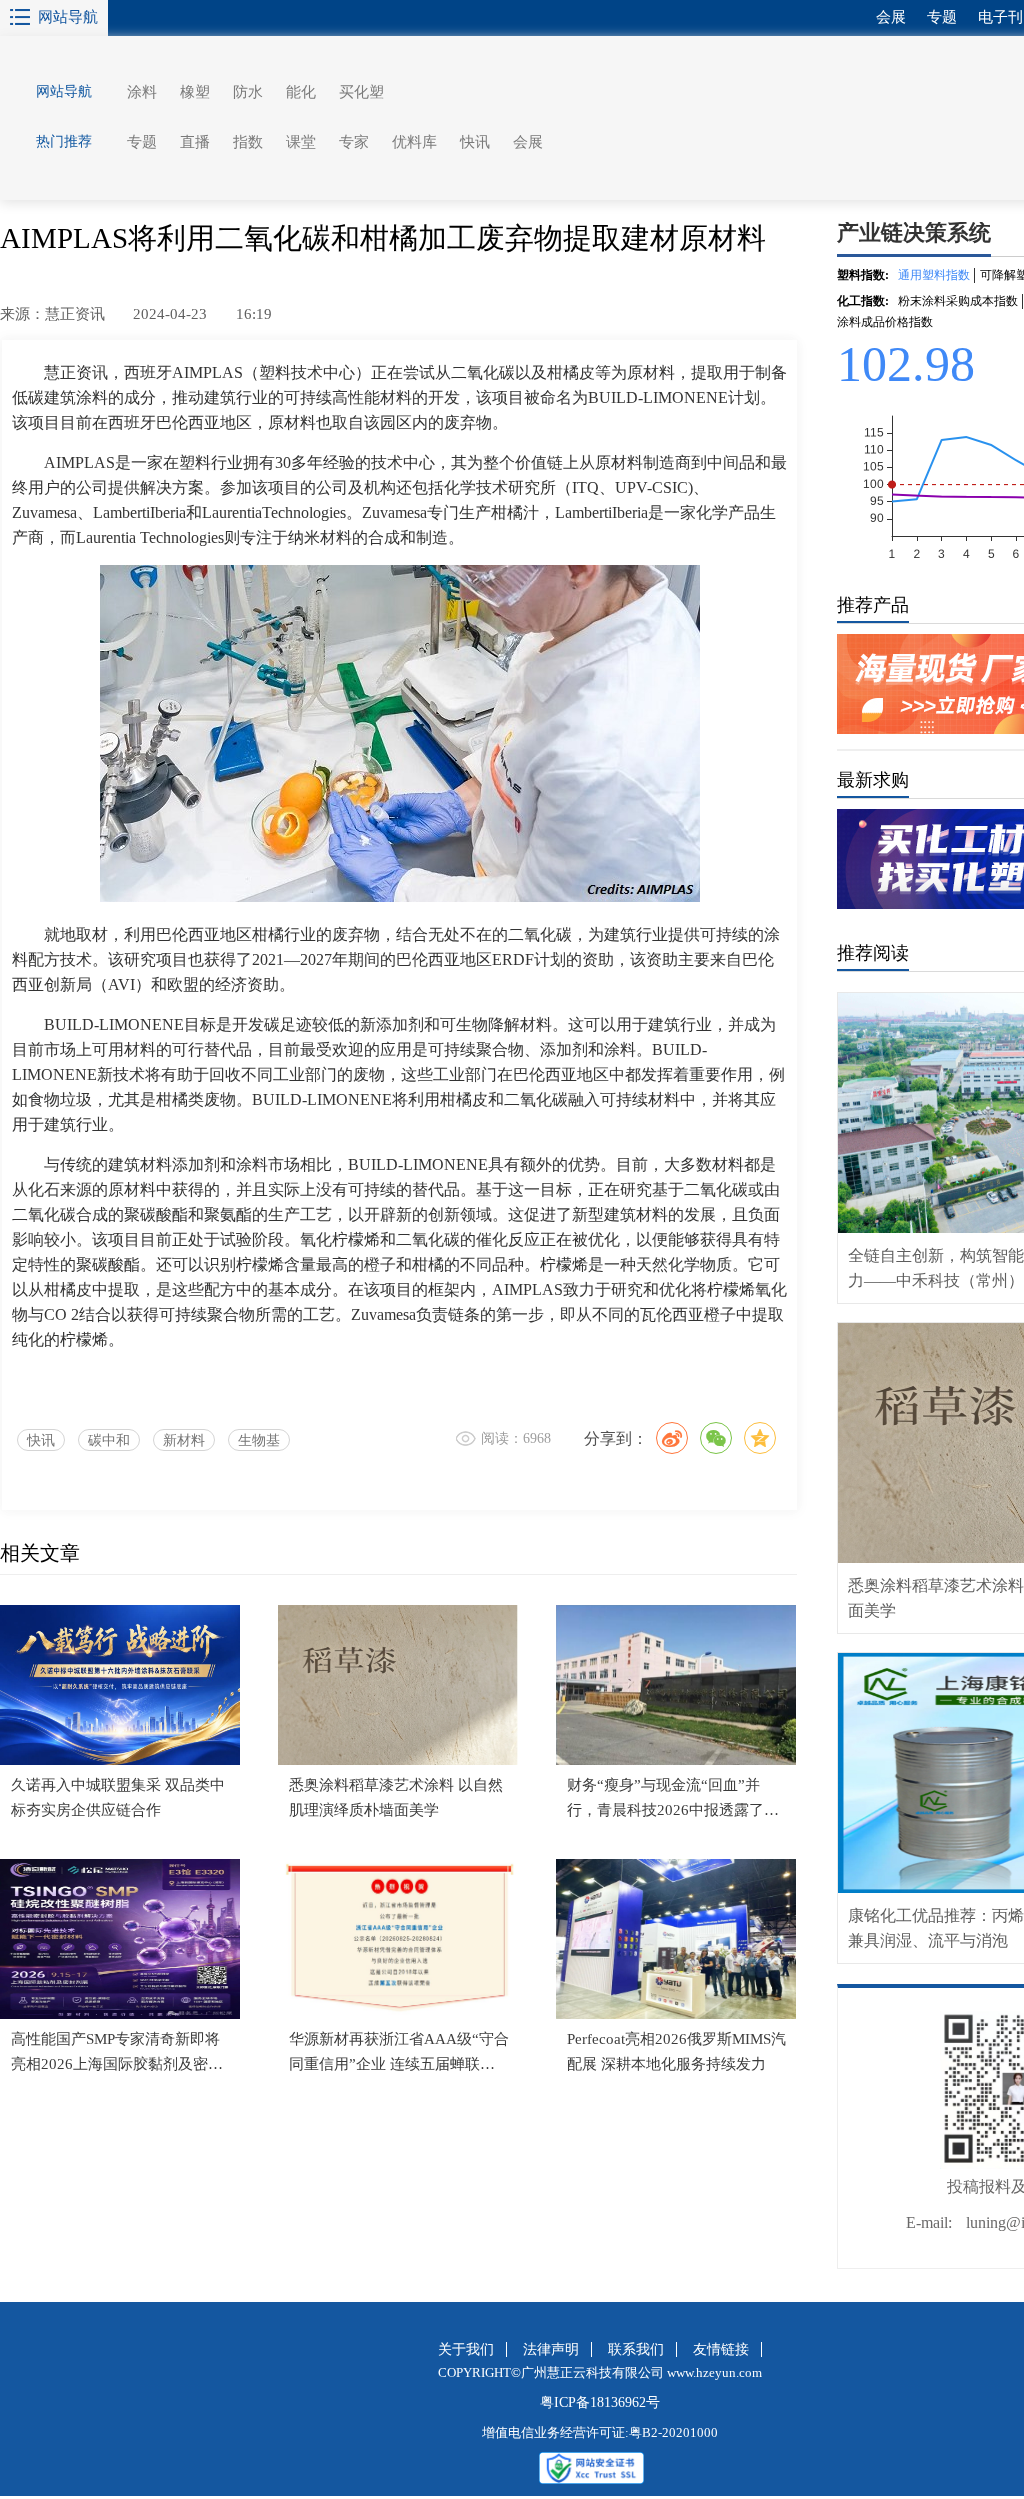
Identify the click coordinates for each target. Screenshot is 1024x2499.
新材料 (184, 1440)
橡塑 (195, 92)
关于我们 (466, 2349)
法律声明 (551, 2349)
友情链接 (721, 2349)
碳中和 (109, 1440)
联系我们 (636, 2349)
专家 (354, 142)
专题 (142, 142)
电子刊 (1000, 17)
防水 (248, 92)
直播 (195, 142)
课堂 (301, 142)
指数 (248, 142)
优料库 (414, 142)
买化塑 (361, 92)
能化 (301, 92)
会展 (528, 142)
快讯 (475, 142)
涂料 (142, 92)
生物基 (259, 1440)
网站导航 (68, 17)
